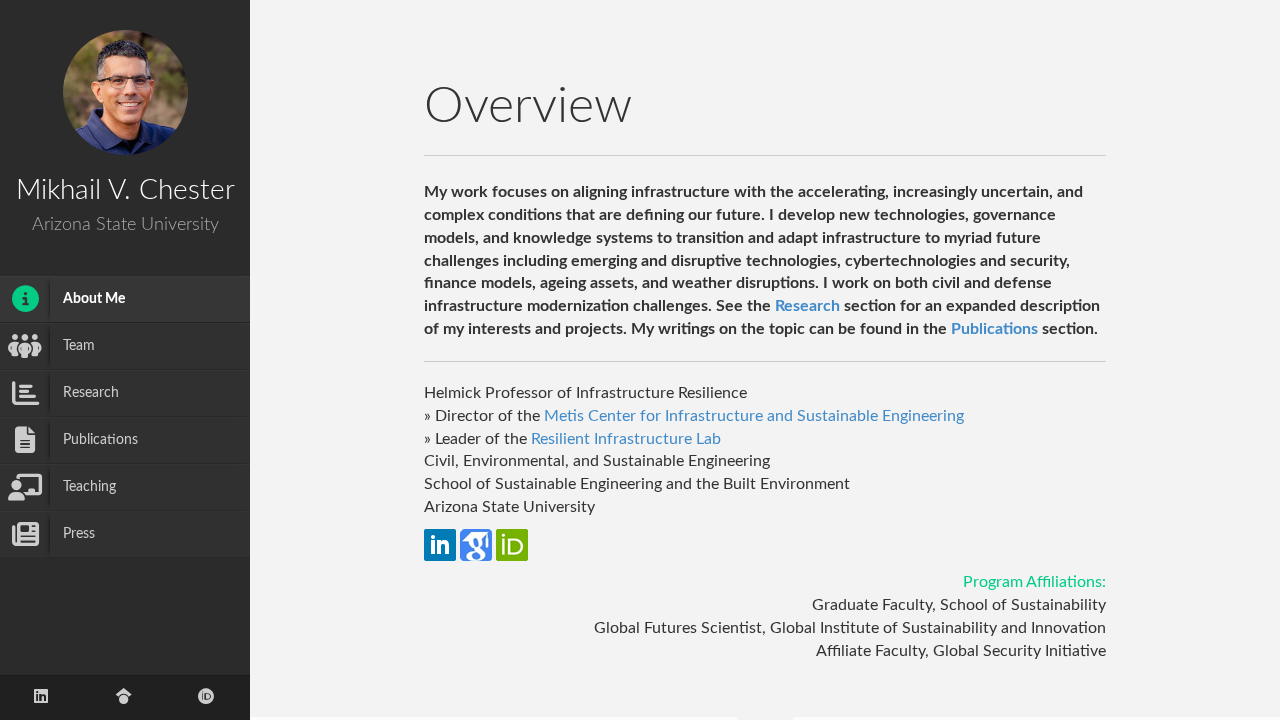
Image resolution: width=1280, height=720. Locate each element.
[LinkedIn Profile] (41, 697)
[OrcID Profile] (206, 697)
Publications (994, 329)
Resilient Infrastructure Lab (626, 439)
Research (807, 306)
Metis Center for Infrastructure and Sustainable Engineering (754, 416)
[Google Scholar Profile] (124, 697)
